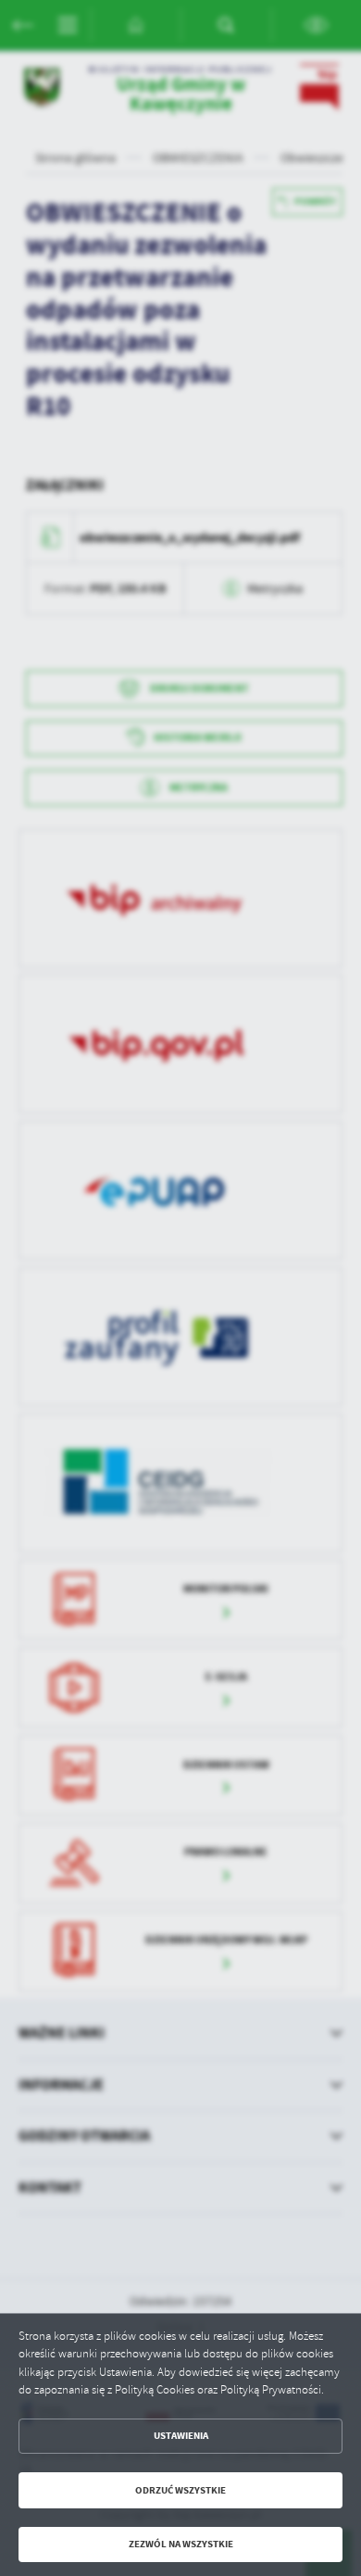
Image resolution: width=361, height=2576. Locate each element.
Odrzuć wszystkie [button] (180, 2490)
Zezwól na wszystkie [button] (181, 2544)
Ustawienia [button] (181, 2436)
